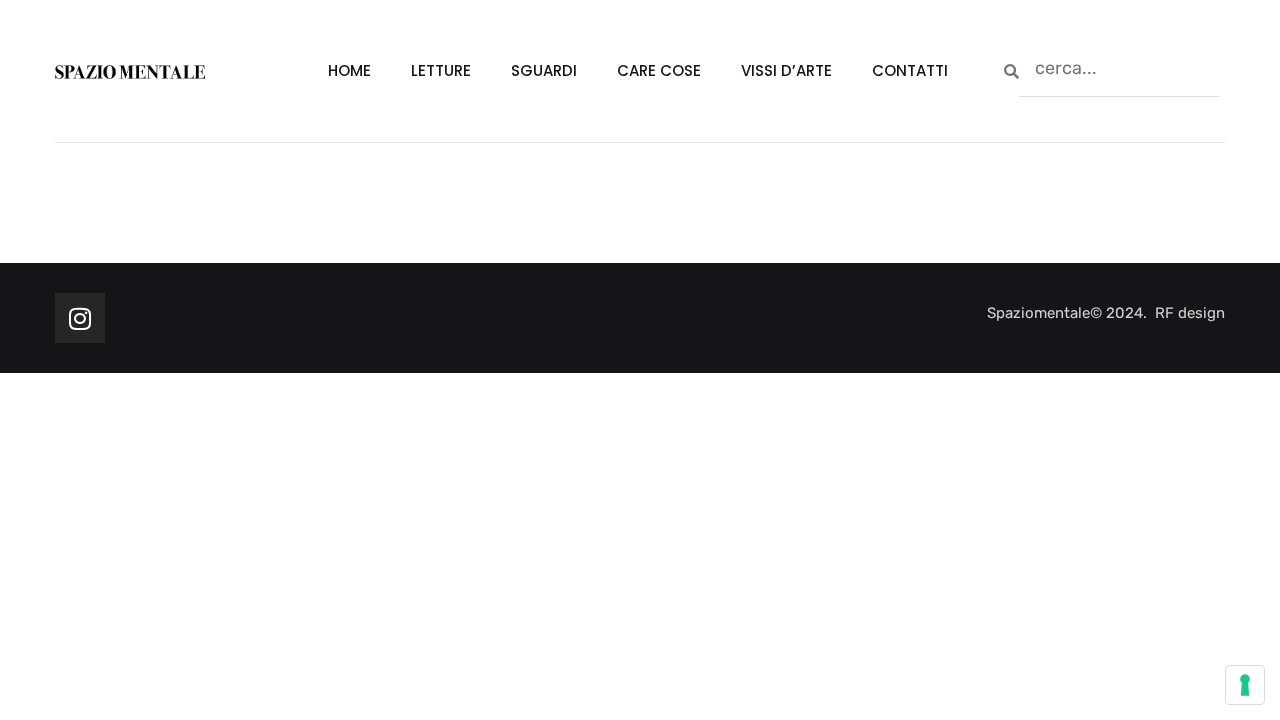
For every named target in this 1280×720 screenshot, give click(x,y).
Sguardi (544, 70)
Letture (441, 70)
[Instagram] (80, 318)
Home (349, 70)
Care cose (659, 70)
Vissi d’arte (786, 70)
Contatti (910, 70)
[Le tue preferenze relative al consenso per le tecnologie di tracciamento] (1245, 685)
